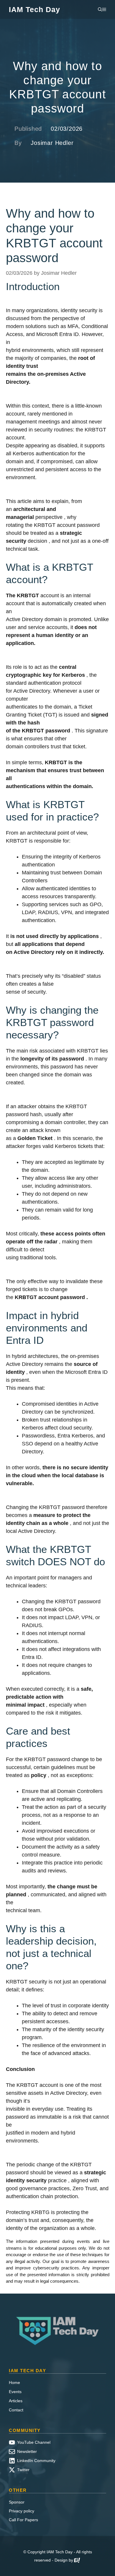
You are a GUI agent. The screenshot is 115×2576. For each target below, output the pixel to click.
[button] (100, 9)
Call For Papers (23, 2520)
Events (15, 2392)
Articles (16, 2401)
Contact (16, 2410)
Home (14, 2383)
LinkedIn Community (36, 2461)
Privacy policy (22, 2511)
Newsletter (27, 2451)
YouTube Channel (34, 2442)
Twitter (23, 2470)
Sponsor (17, 2502)
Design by (64, 2560)
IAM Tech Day (34, 9)
